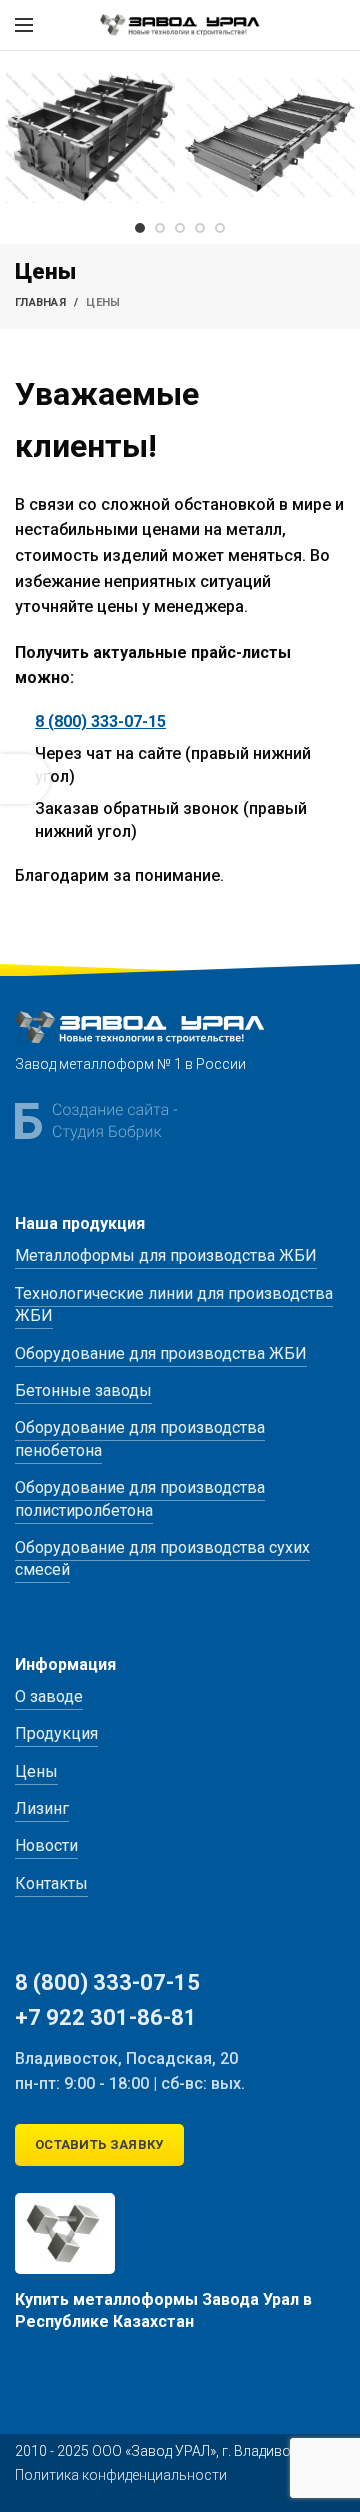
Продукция (56, 1733)
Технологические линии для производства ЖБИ (174, 1304)
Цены (36, 1771)
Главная (40, 302)
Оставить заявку (99, 2144)
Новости (46, 1845)
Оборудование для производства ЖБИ (161, 1353)
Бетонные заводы (83, 1390)
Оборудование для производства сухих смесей (162, 1558)
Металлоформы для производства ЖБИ (166, 1255)
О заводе (49, 1696)
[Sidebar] (25, 779)
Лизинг (42, 1808)
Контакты (51, 1883)
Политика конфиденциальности (121, 2475)
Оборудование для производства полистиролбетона (140, 1498)
